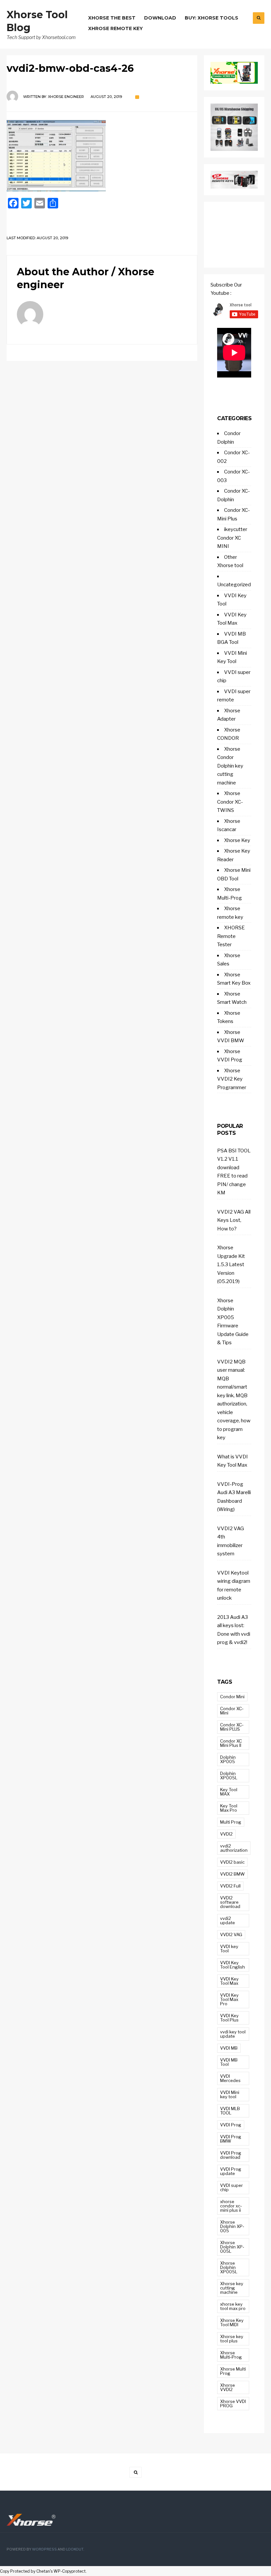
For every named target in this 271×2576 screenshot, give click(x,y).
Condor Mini (232, 1697)
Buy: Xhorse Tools (212, 18)
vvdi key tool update (233, 2034)
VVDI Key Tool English (232, 1965)
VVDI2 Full (230, 1886)
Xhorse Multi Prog (233, 2371)
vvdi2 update (228, 1920)
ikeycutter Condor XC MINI (232, 538)
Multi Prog (231, 1822)
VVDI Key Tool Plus (229, 2018)
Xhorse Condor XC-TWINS (230, 802)
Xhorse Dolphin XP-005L (232, 2247)
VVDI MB (229, 2048)
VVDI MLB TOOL (230, 2111)
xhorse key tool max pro (233, 2306)
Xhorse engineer (66, 97)
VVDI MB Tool (229, 2062)
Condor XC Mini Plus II (231, 1743)
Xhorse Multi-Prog (231, 2355)
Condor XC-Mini (232, 1711)
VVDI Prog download (231, 2155)
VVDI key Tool (229, 1949)
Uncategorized (234, 585)
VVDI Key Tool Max (229, 1981)
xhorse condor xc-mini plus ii (231, 2206)
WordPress (44, 2549)
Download (160, 18)
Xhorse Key (237, 840)
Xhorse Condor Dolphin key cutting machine (230, 766)
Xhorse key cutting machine (232, 2288)
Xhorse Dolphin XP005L (229, 2267)
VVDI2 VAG (231, 1934)
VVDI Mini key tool (230, 2094)
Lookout (75, 2549)
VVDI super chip (232, 2187)
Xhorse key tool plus (232, 2339)
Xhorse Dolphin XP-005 (232, 2226)
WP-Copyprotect (70, 2571)
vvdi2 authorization (234, 1848)
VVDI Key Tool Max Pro (229, 1999)
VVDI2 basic (232, 1862)
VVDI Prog (231, 2125)
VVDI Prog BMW (231, 2139)
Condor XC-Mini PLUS (232, 1727)
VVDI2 (226, 1834)
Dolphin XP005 (228, 1759)
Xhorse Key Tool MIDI (232, 2322)
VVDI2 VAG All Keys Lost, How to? (234, 1220)
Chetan (43, 2571)
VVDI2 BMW (232, 1874)
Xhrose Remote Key (116, 28)
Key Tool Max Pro (229, 1808)
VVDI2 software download (230, 1902)
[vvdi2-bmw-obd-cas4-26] (102, 156)
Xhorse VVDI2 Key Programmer (232, 1079)
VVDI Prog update (231, 2171)
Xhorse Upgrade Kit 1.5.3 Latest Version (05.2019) (231, 1265)
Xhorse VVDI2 (228, 2387)
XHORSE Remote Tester (231, 936)
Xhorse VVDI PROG (233, 2403)
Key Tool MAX (229, 1792)
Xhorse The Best (112, 18)
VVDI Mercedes (230, 2078)
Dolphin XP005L (229, 1776)
